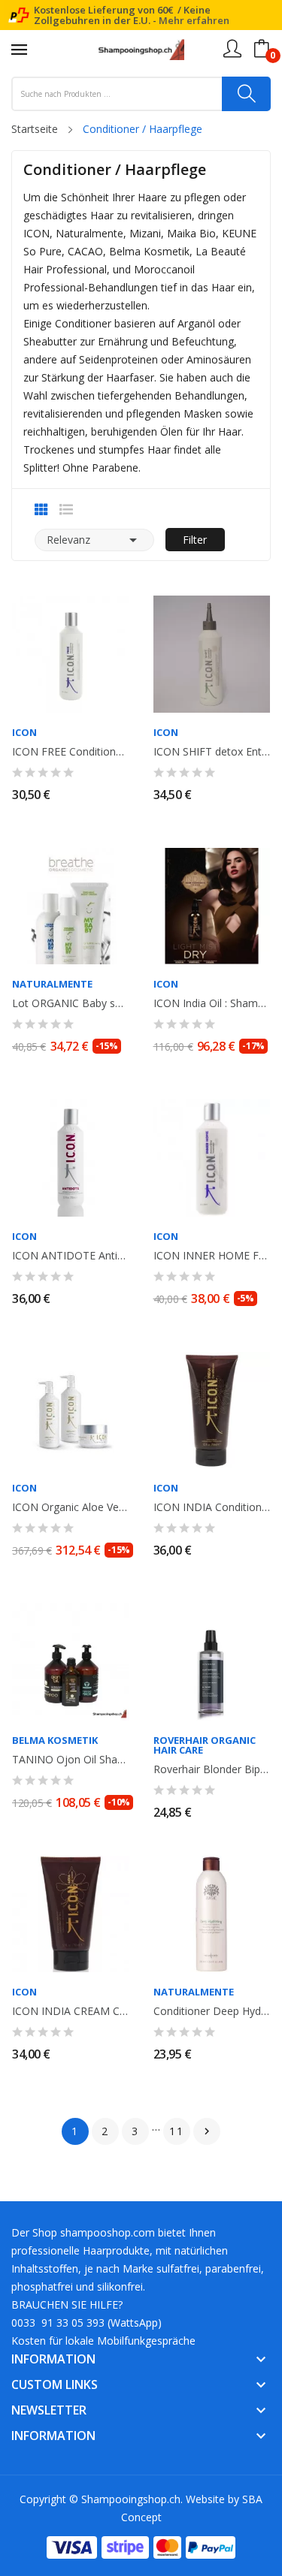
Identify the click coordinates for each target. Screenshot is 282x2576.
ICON (24, 733)
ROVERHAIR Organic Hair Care (205, 1745)
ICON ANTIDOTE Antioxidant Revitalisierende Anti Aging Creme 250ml (71, 1256)
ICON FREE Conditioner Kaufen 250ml (71, 752)
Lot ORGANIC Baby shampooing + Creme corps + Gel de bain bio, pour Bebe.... (71, 1003)
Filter (195, 540)
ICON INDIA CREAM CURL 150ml (71, 2011)
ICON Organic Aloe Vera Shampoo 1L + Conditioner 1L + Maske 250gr (71, 1507)
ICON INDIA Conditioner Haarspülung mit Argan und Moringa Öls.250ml (212, 1507)
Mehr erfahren (194, 20)
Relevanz (94, 540)
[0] (262, 49)
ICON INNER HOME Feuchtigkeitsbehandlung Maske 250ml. (212, 1256)
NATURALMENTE (52, 984)
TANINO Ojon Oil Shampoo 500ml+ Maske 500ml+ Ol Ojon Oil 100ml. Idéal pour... (71, 1760)
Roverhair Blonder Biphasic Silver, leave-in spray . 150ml (212, 1769)
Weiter (207, 2131)
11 (177, 2131)
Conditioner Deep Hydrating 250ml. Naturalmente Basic (212, 2011)
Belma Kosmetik (55, 1740)
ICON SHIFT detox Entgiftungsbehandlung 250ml (212, 752)
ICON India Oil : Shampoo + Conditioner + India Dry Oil (212, 1003)
